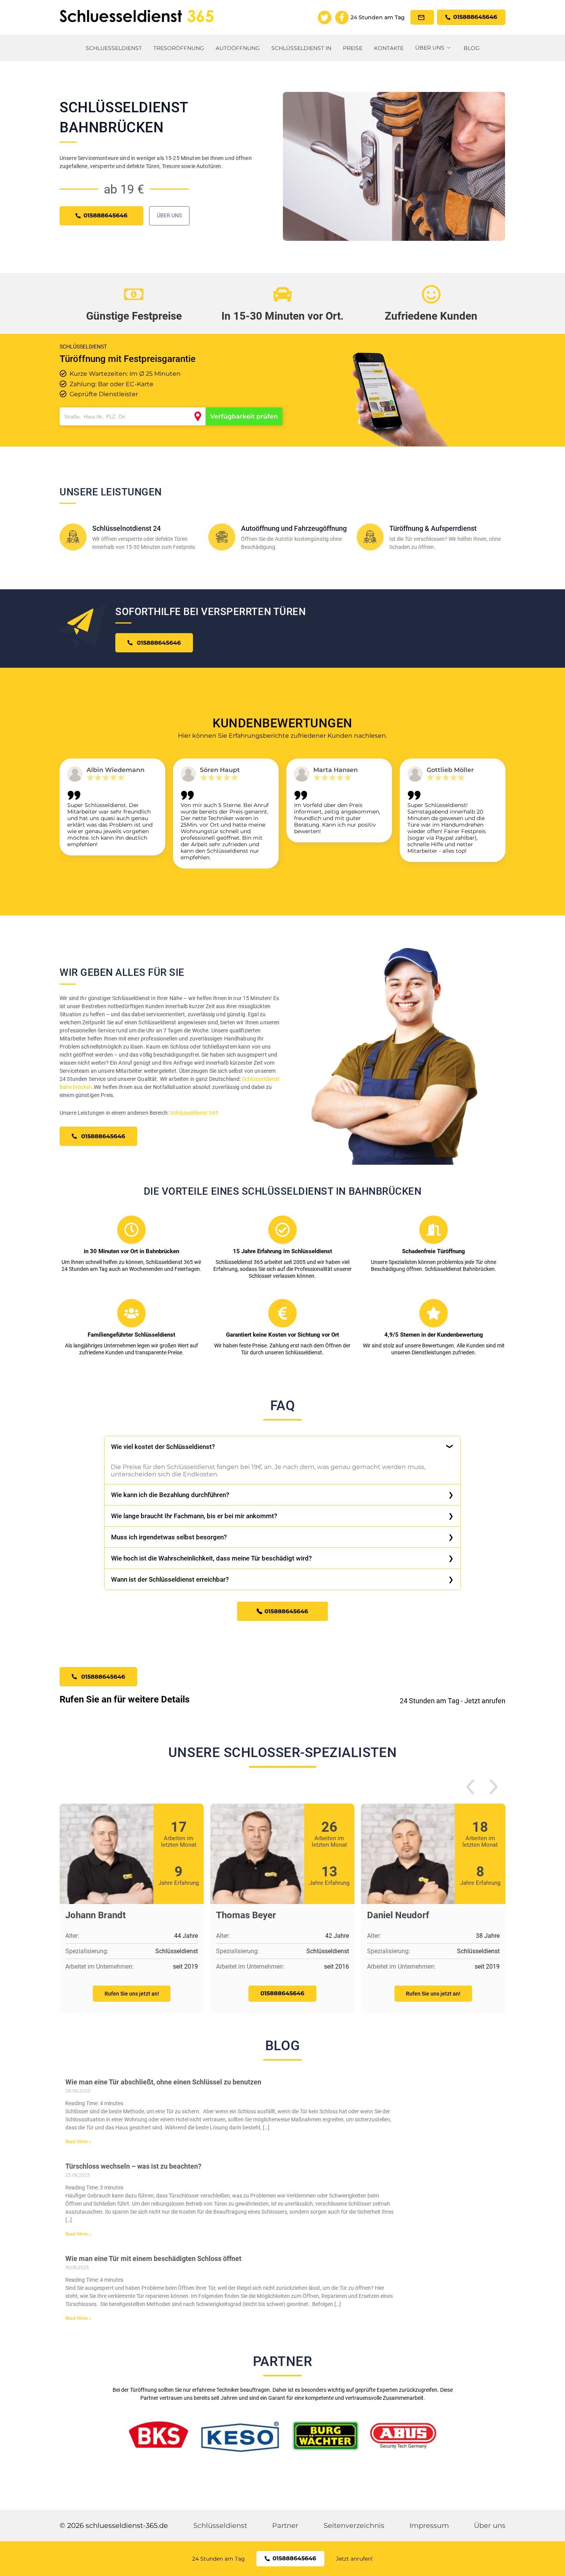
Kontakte (389, 48)
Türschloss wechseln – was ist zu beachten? (133, 2166)
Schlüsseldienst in (301, 48)
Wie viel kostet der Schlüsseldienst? (163, 1447)
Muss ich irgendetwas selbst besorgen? (169, 1537)
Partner (285, 2526)
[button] (470, 1788)
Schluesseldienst (114, 48)
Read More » (78, 2142)
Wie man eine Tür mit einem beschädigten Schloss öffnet (153, 2258)
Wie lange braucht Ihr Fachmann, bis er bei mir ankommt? (194, 1516)
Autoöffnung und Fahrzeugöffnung (294, 528)
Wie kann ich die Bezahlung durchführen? (170, 1495)
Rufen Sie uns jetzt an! (132, 1994)
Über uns (430, 48)
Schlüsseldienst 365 (194, 1113)
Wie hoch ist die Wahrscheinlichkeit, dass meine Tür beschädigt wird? (211, 1558)
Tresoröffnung (179, 48)
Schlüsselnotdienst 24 (126, 528)
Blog (472, 48)
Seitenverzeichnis (354, 2526)
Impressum (429, 2526)
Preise (353, 48)
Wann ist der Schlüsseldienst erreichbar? (170, 1579)
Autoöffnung (238, 48)
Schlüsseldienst (220, 2526)
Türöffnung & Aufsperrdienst (433, 528)
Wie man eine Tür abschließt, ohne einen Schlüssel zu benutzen (163, 2082)
